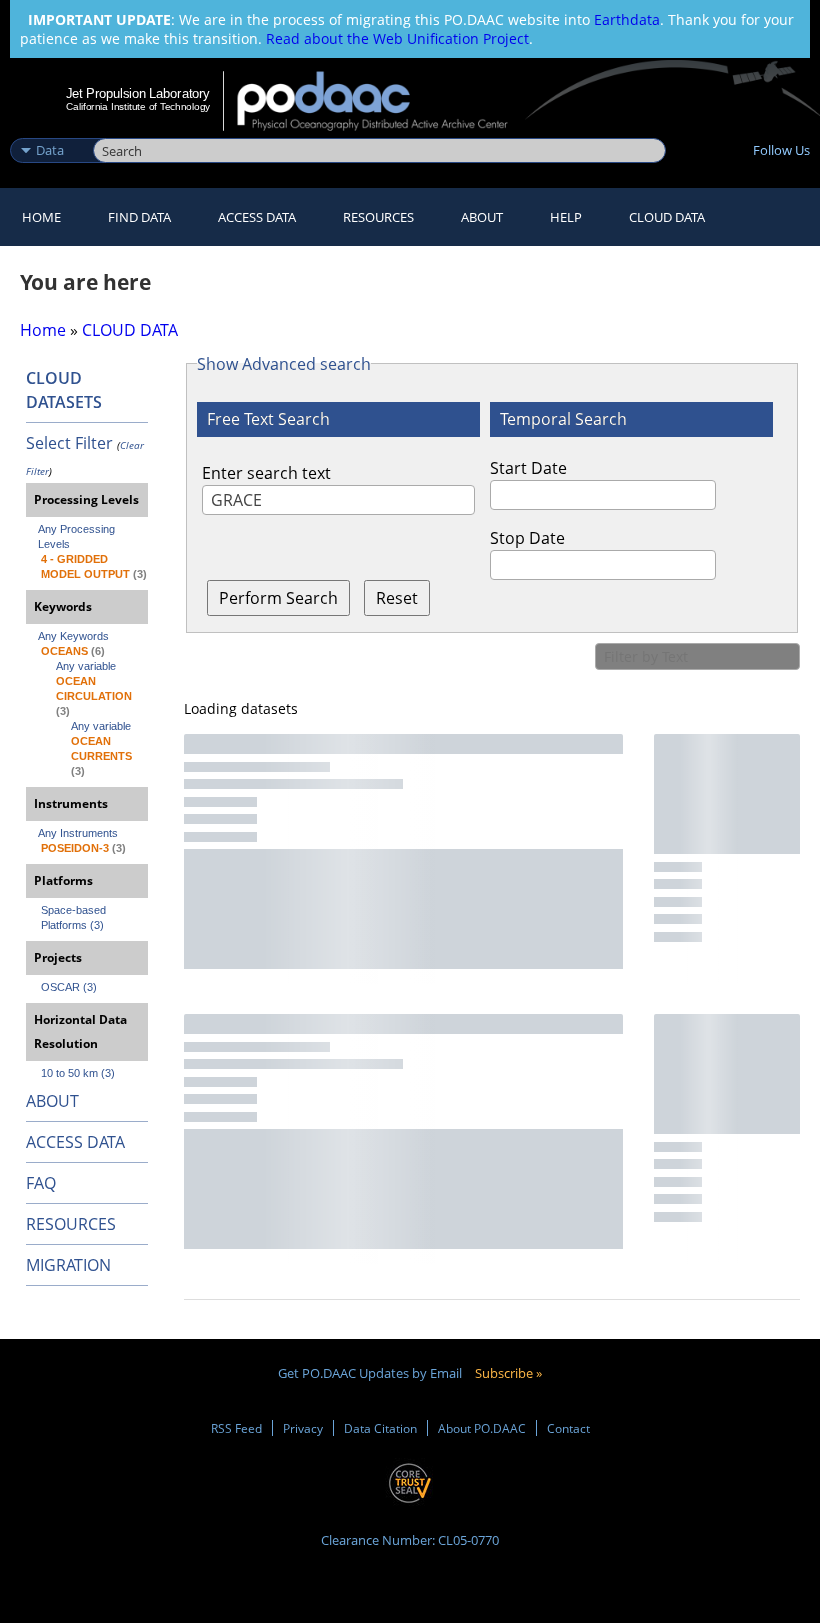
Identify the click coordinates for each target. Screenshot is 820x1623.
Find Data (139, 217)
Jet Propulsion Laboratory (138, 93)
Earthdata (627, 19)
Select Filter (69, 443)
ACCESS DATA (75, 1142)
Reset (397, 598)
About (482, 217)
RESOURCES (378, 217)
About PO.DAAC (482, 1428)
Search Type (49, 129)
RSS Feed (236, 1428)
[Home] (385, 101)
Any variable (86, 666)
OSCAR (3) (69, 987)
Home (41, 217)
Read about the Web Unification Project (397, 38)
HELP (566, 217)
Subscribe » (508, 1373)
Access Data (257, 217)
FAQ (41, 1183)
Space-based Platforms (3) (75, 917)
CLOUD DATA (667, 217)
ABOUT (52, 1101)
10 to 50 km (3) (78, 1073)
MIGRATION (68, 1265)
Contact (568, 1428)
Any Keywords (73, 636)
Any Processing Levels (78, 536)
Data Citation (380, 1428)
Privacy (303, 1428)
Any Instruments (78, 833)
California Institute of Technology (138, 106)
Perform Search (278, 598)
